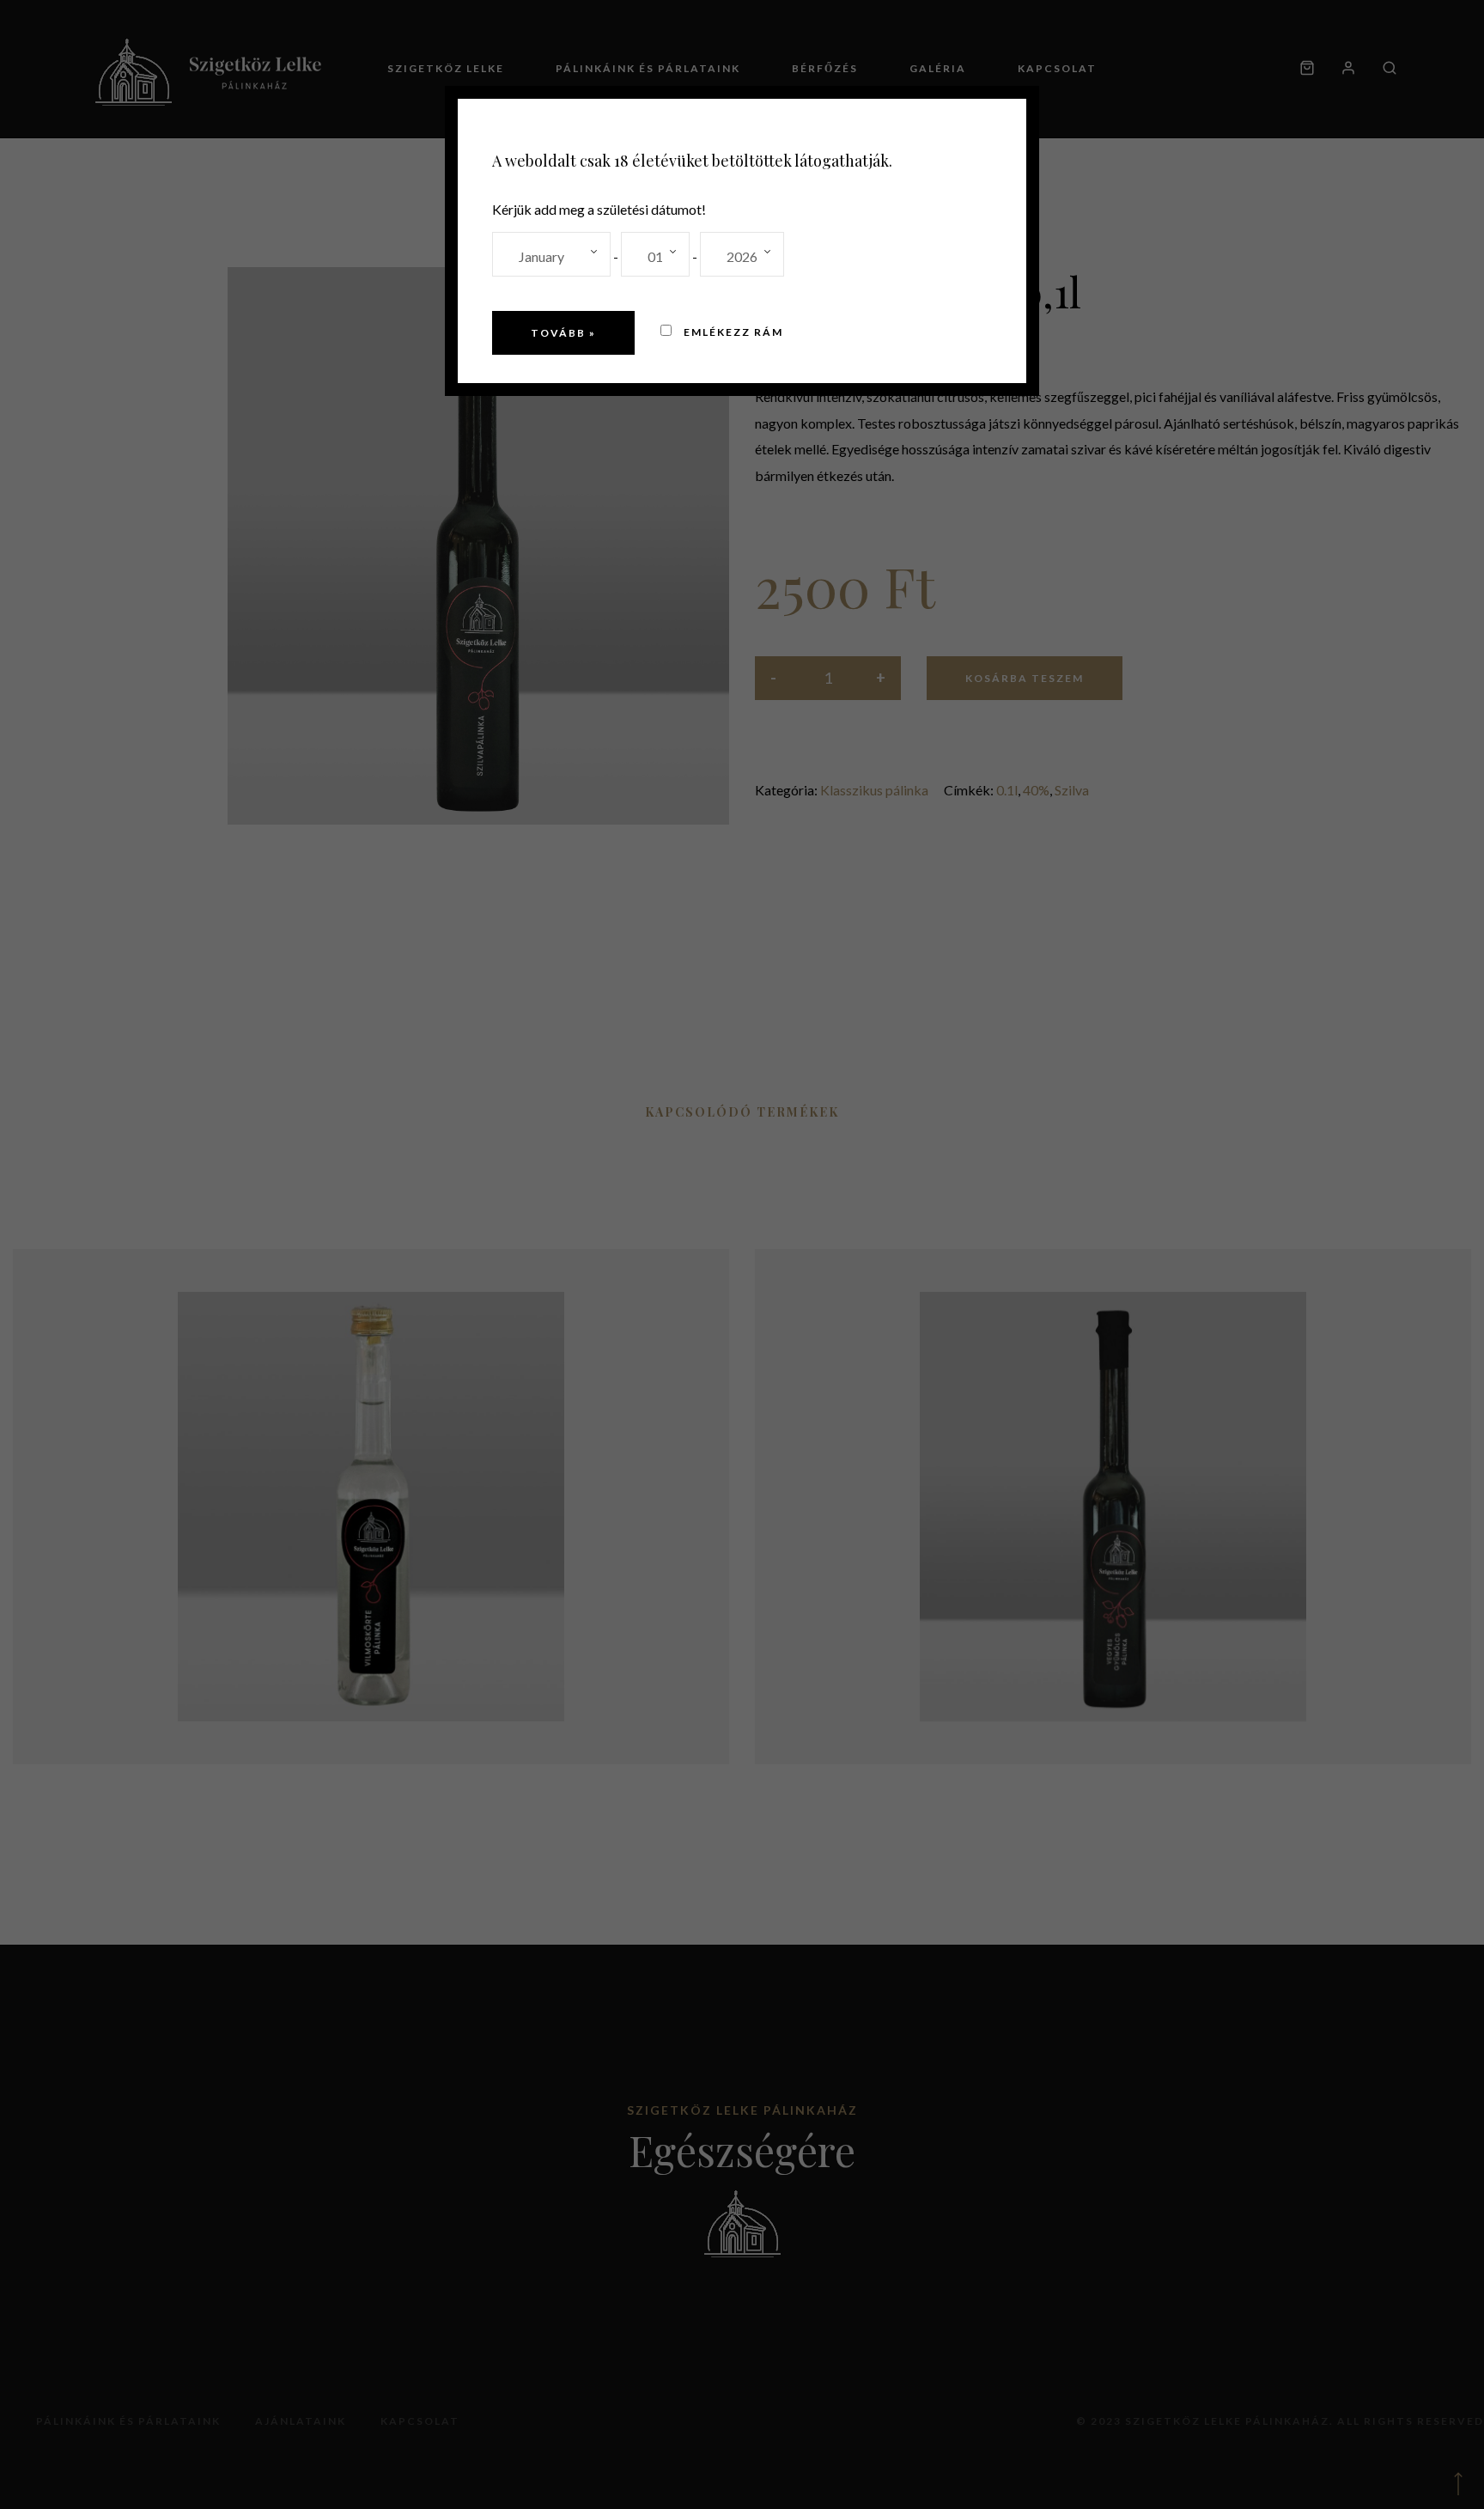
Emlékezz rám (732, 332)
